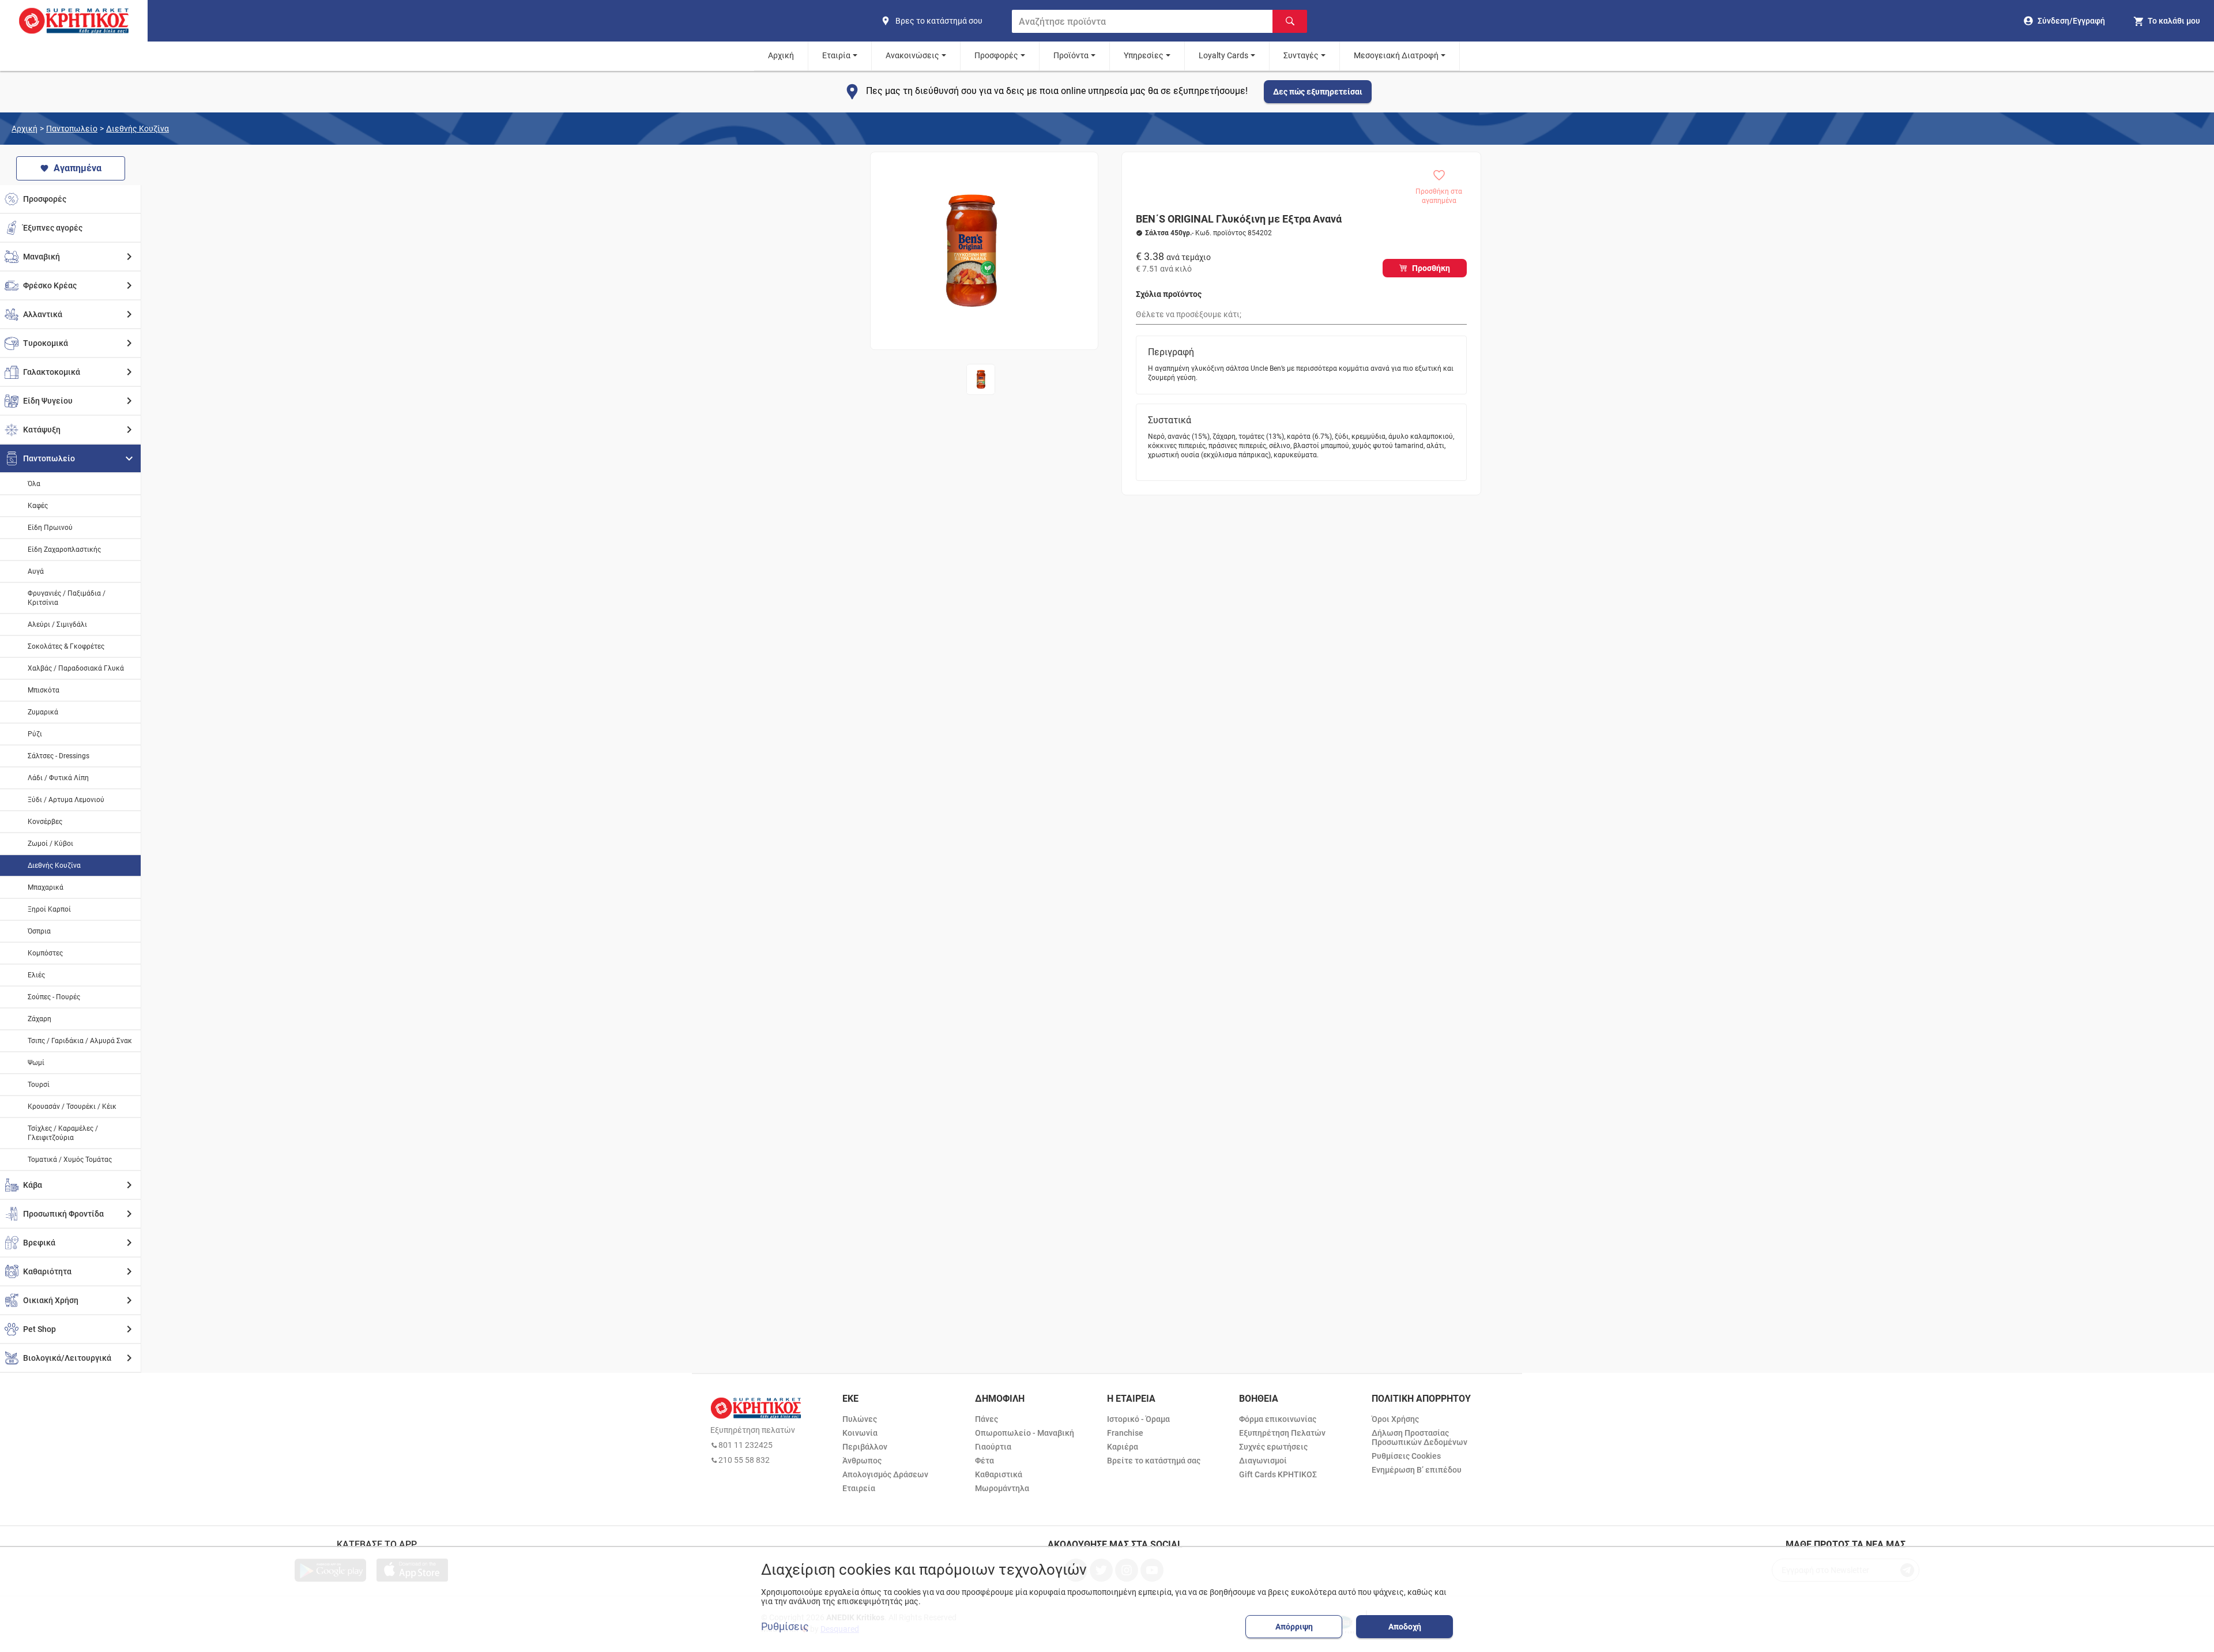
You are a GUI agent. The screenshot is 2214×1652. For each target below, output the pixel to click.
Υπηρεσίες (1144, 55)
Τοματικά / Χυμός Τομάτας (70, 1160)
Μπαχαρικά (46, 887)
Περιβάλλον (865, 1447)
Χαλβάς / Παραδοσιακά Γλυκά (76, 668)
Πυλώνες (860, 1419)
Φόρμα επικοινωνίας (1278, 1419)
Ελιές (36, 975)
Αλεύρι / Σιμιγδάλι (57, 624)
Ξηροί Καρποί (49, 909)
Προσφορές (996, 55)
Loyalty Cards (1223, 55)
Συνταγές (1301, 55)
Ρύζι (35, 734)
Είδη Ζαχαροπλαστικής (64, 550)
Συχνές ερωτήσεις (1273, 1447)
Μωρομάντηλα (1002, 1488)
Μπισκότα (44, 690)
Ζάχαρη (39, 1019)
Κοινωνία (860, 1433)
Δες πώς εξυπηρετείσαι (1318, 92)
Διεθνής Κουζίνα (138, 129)
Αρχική (781, 55)
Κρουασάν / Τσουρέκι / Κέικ (72, 1107)
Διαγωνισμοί (1263, 1461)
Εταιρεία (859, 1488)
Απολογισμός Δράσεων (885, 1474)
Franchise (1125, 1433)
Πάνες (986, 1419)
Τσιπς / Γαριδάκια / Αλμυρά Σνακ (80, 1041)
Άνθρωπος (862, 1461)
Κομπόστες (45, 953)
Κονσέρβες (45, 822)
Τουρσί (39, 1085)
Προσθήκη (1431, 268)
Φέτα (984, 1461)
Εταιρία (836, 55)
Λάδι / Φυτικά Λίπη (58, 778)
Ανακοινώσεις (912, 55)
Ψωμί (36, 1063)
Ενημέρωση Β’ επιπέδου (1417, 1470)
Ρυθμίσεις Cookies (1406, 1456)
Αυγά (36, 571)
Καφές (38, 506)
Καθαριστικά (999, 1474)
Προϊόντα (1071, 55)
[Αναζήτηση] (1290, 21)
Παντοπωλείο (72, 129)
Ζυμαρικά (43, 712)
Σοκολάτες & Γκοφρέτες (66, 646)
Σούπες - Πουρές (54, 997)
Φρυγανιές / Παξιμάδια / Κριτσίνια (67, 598)
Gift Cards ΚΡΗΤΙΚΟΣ (1278, 1474)
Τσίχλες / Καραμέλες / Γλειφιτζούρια (63, 1133)
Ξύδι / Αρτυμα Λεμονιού (66, 800)
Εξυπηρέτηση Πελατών (1282, 1433)
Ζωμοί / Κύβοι (50, 844)
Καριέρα (1123, 1447)
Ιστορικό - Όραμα (1138, 1419)
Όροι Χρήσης (1395, 1419)
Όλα (34, 484)
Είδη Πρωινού (50, 528)
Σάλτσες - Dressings (59, 756)
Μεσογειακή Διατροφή (1396, 55)
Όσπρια (39, 931)
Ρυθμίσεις (785, 1627)
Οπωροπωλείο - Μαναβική (1025, 1433)
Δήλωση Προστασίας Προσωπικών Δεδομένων (1419, 1437)
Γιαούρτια (993, 1447)
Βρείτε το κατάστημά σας (1154, 1461)
